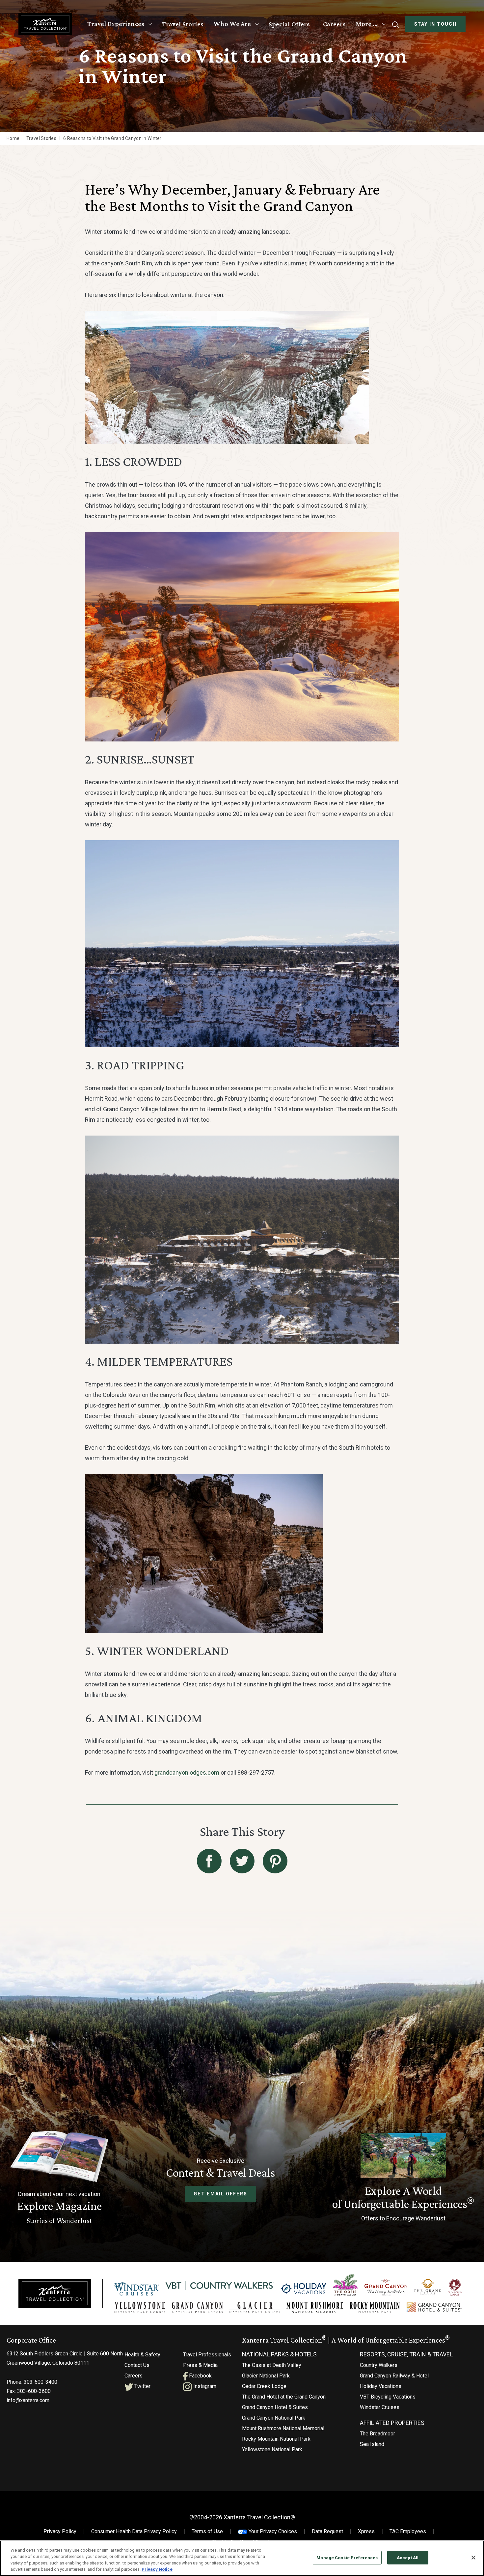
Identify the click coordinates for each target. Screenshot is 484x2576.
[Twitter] (242, 1861)
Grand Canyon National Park (274, 2418)
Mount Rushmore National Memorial (283, 2428)
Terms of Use (207, 2531)
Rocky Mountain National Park (276, 2439)
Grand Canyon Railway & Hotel (394, 2376)
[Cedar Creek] (455, 2287)
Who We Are (232, 24)
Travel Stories (183, 24)
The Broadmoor (377, 2434)
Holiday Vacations (381, 2386)
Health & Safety (142, 2355)
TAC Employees (408, 2531)
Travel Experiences (116, 24)
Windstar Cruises (380, 2407)
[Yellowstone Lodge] (140, 2308)
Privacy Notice (157, 2569)
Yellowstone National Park (272, 2449)
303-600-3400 (40, 2382)
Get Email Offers (220, 2194)
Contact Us (137, 2365)
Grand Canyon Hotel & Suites (275, 2407)
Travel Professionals (207, 2355)
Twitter (142, 2386)
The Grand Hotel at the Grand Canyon (284, 2397)
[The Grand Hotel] (428, 2287)
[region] (242, 2558)
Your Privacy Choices (272, 2531)
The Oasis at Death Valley (272, 2365)
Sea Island (372, 2444)
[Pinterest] (275, 1861)
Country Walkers (379, 2365)
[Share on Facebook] (209, 1861)
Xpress (366, 2531)
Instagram (204, 2386)
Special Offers (289, 24)
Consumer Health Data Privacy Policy (134, 2531)
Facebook (200, 2376)
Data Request (327, 2531)
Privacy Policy (60, 2531)
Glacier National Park (266, 2376)
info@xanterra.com (28, 2400)
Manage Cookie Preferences (347, 2558)
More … (367, 24)
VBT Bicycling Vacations (388, 2397)
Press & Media (200, 2365)
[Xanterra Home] (45, 24)
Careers (334, 24)
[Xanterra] (55, 2293)
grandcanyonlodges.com (187, 1772)
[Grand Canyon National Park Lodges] (197, 2308)
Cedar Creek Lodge (264, 2386)
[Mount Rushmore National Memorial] (315, 2308)
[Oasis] (345, 2285)
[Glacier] (254, 2308)
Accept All (408, 2558)
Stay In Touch (435, 24)
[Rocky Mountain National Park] (375, 2308)
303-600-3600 (34, 2391)
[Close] (473, 2558)
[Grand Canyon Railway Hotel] (386, 2287)
